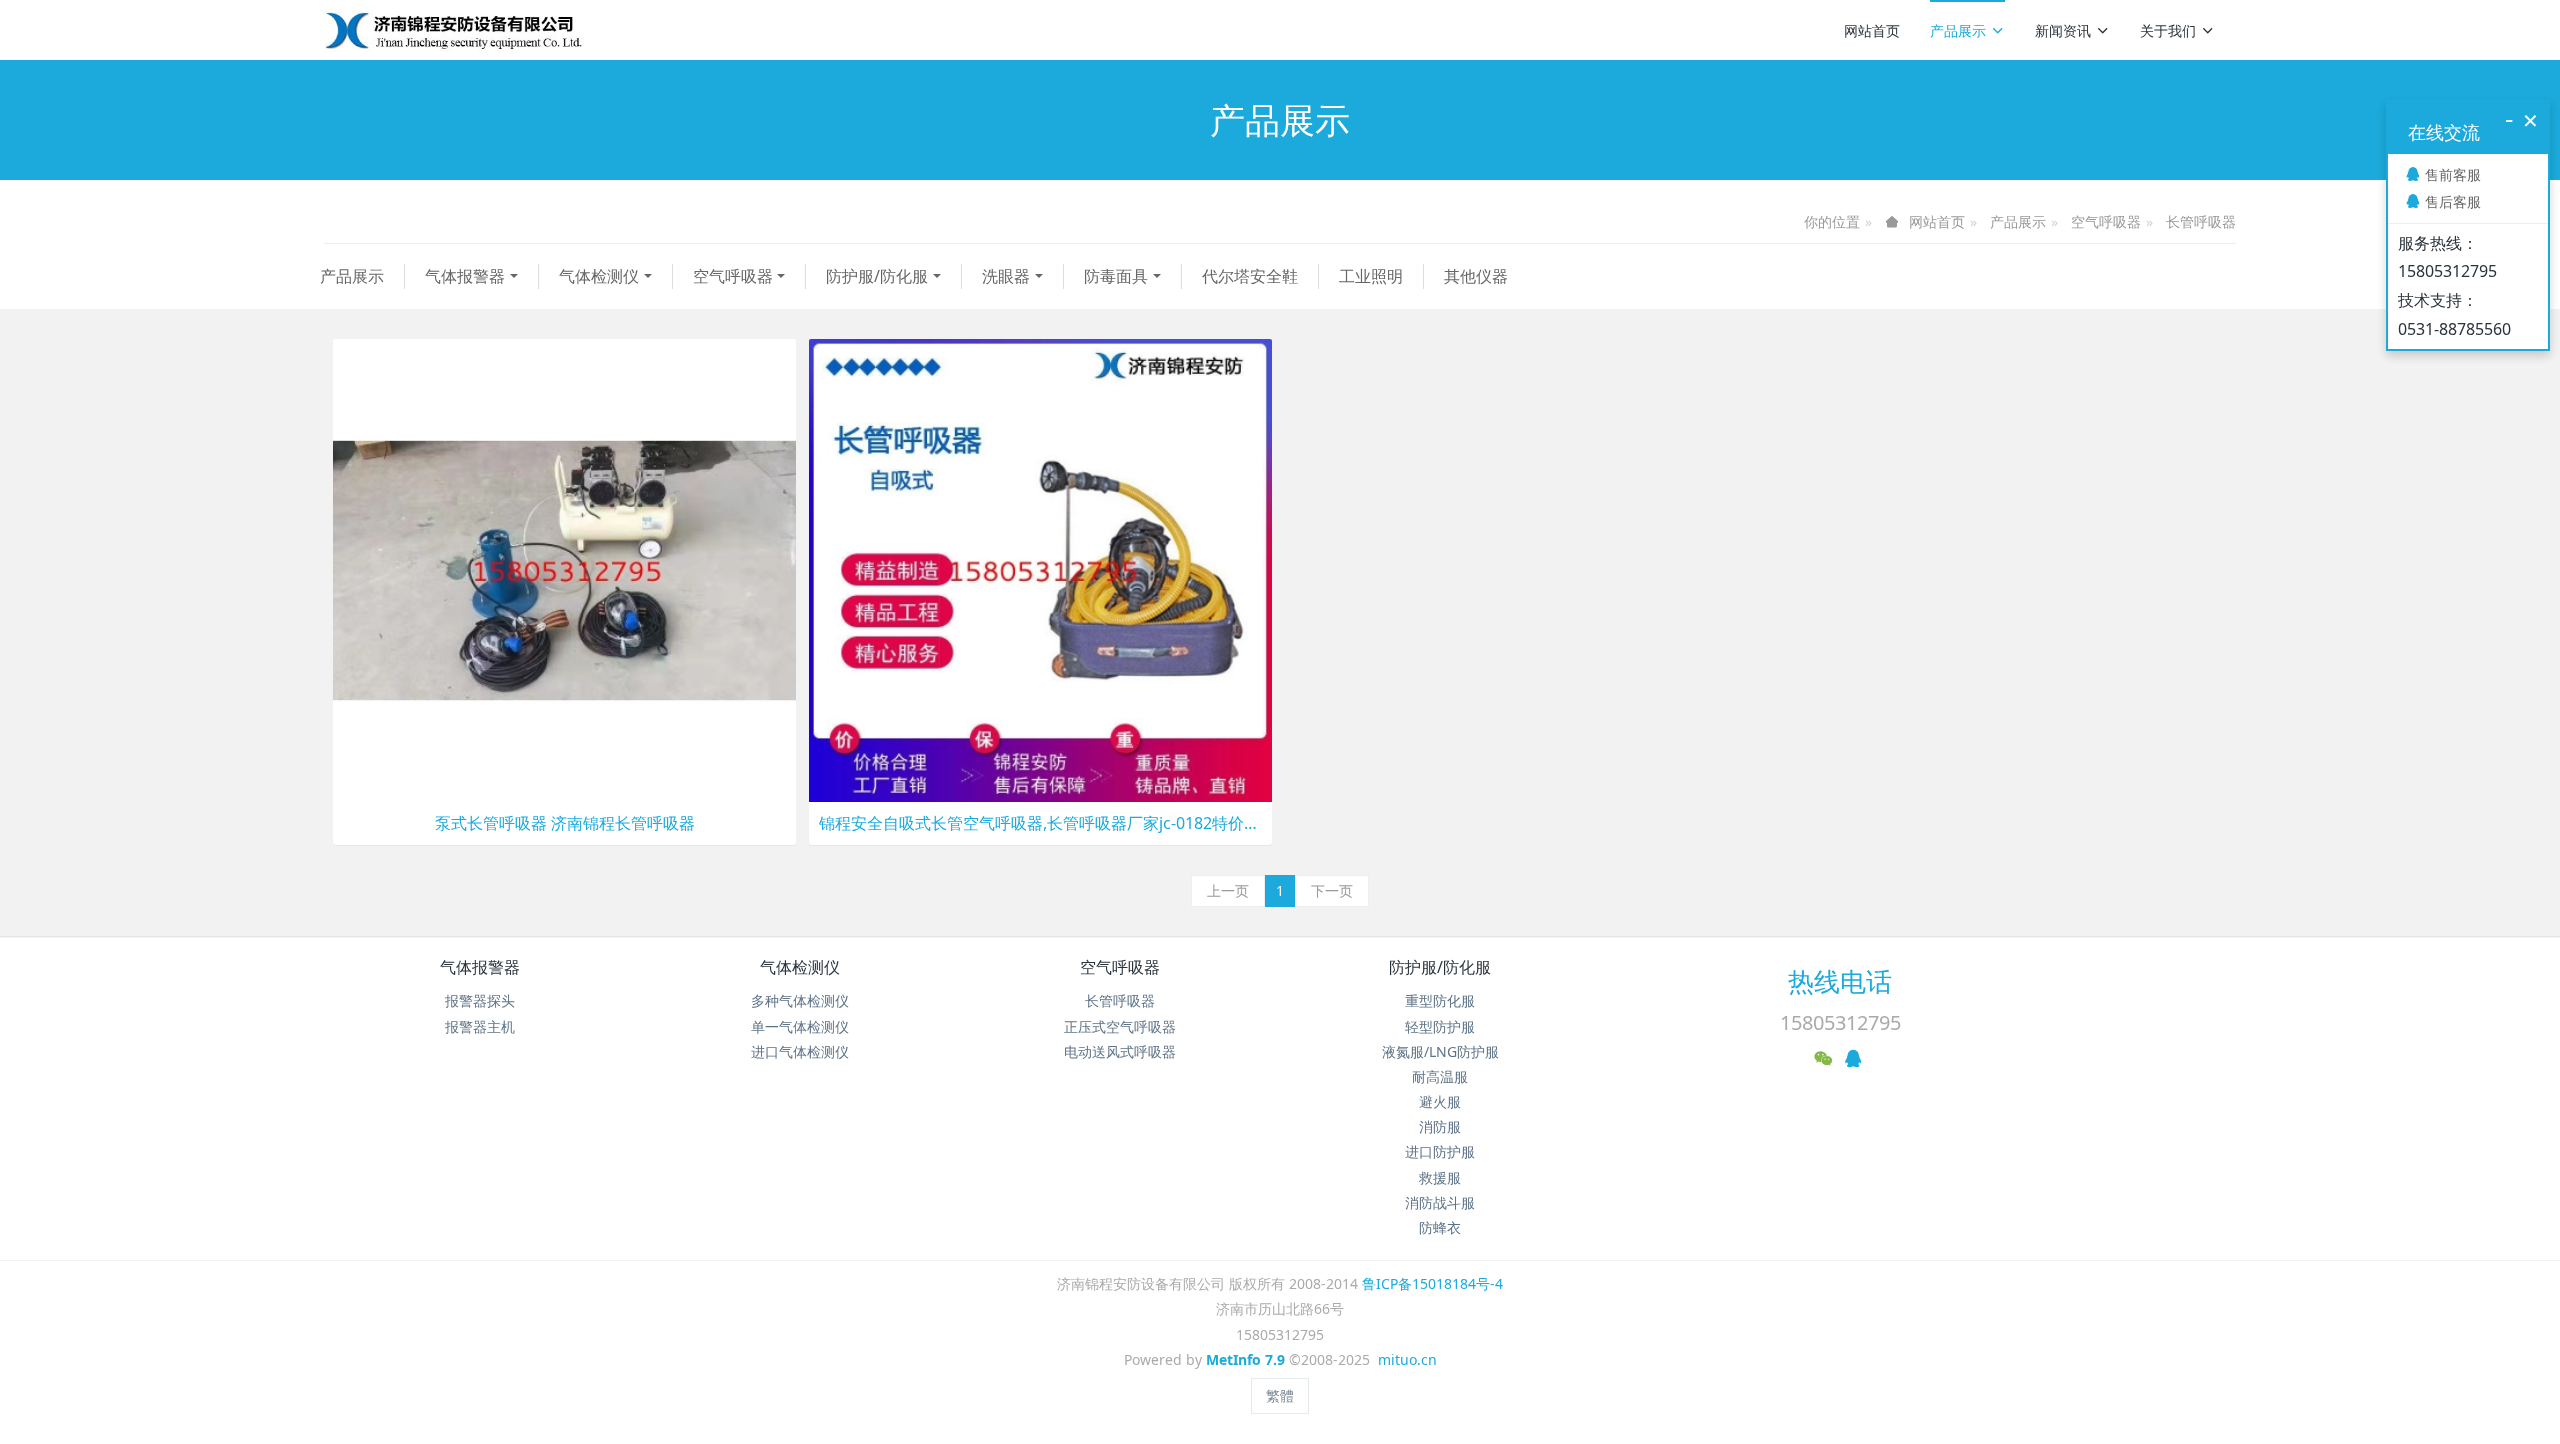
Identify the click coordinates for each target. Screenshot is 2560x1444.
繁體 (1280, 1395)
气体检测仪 (599, 276)
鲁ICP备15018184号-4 (1432, 1283)
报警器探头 (480, 1000)
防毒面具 (1116, 276)
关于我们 (2168, 30)
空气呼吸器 (2106, 221)
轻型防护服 (1440, 1026)
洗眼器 (1006, 276)
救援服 (1440, 1177)
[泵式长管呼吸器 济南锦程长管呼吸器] (564, 568)
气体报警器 (465, 276)
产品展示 (1958, 30)
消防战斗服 (1440, 1202)
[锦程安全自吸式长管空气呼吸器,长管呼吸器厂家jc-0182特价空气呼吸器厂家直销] (1040, 568)
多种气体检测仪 (800, 1000)
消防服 (1440, 1126)
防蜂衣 (1440, 1227)
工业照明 (1371, 276)
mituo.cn (1407, 1359)
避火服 (1440, 1101)
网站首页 (1872, 30)
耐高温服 (1440, 1076)
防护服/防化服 (877, 276)
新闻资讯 (2063, 30)
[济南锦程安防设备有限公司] (517, 30)
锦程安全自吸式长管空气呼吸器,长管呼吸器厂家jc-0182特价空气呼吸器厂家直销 (1040, 823)
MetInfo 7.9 (1245, 1359)
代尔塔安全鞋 (1250, 276)
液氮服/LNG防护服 (1440, 1051)
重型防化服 (1440, 1000)
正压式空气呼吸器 (1120, 1026)
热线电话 (1840, 981)
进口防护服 (1440, 1151)
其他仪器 (1476, 276)
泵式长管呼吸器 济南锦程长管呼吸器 (565, 823)
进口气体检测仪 (800, 1051)
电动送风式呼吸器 (1120, 1051)
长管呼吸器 (2201, 221)
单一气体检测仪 (800, 1026)
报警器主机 (480, 1026)
